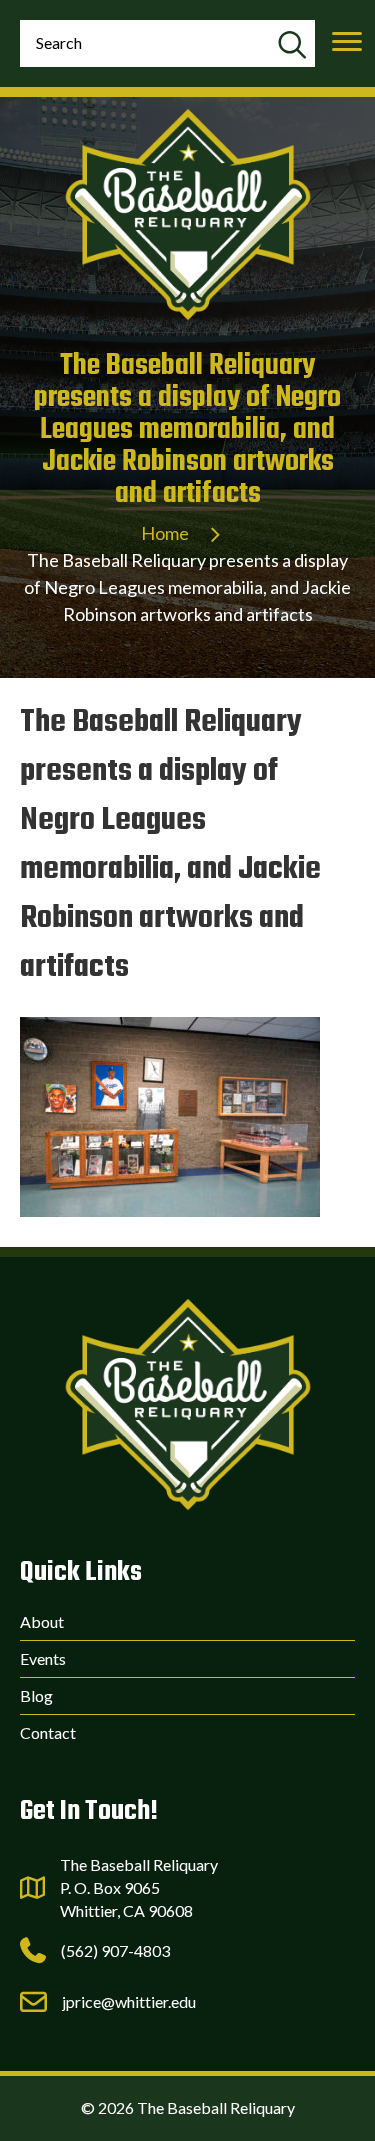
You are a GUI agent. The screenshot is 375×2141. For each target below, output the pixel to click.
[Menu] (347, 42)
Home (165, 533)
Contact (48, 1732)
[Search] (291, 46)
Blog (36, 1695)
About (42, 1621)
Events (43, 1658)
